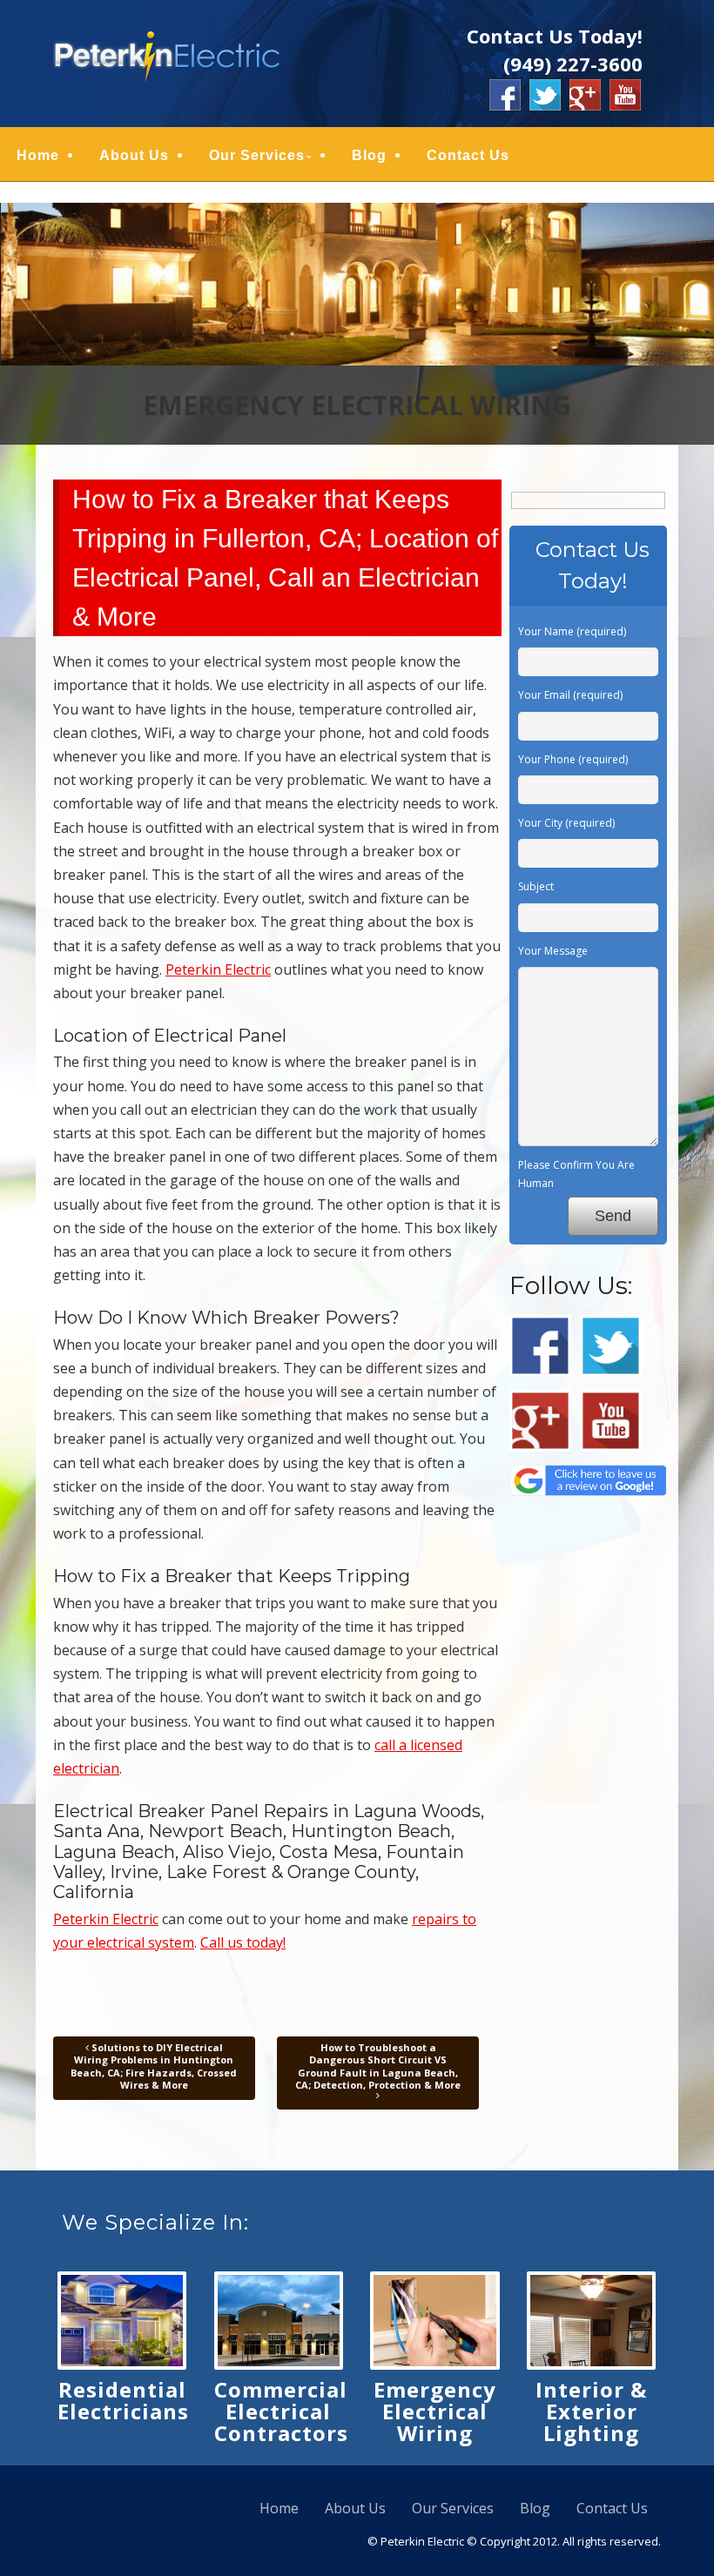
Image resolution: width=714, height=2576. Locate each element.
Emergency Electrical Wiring (435, 2411)
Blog (369, 155)
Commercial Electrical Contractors (281, 2411)
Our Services (257, 155)
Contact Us (468, 155)
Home (38, 155)
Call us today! (243, 1942)
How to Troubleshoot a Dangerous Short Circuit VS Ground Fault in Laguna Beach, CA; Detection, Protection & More (378, 2066)
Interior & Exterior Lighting (591, 2411)
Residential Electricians (123, 2400)
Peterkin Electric (218, 969)
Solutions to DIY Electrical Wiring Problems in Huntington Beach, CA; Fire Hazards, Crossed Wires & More (154, 2066)
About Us (134, 155)
